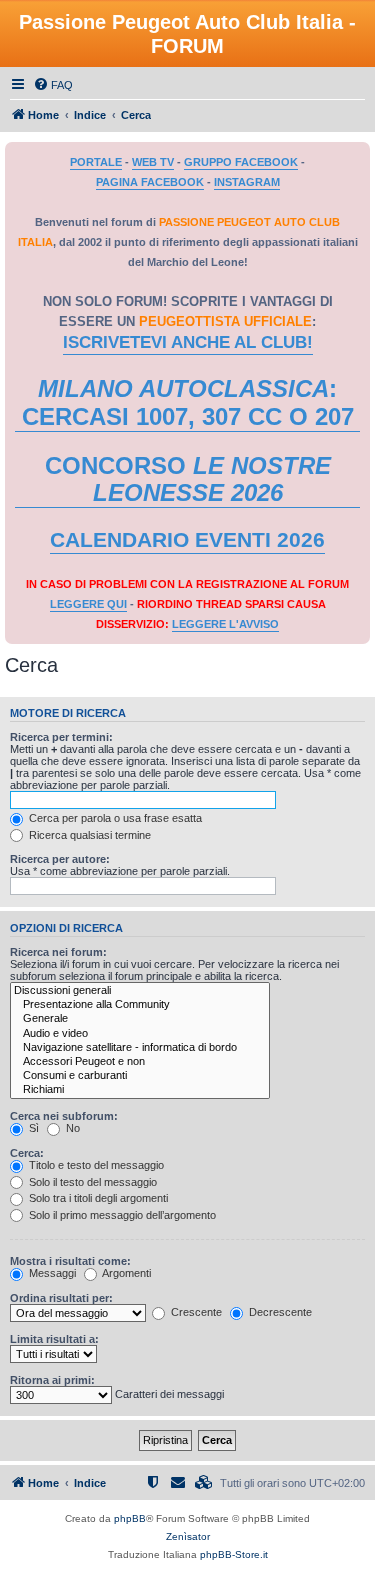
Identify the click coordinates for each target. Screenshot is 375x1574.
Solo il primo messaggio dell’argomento (121, 1215)
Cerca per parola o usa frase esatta (114, 818)
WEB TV (153, 162)
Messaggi (51, 1273)
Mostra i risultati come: (70, 1261)
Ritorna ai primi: (52, 1380)
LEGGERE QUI (88, 604)
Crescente (195, 1312)
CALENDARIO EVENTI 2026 (187, 540)
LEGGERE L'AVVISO (225, 624)
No (71, 1128)
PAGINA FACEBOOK (150, 182)
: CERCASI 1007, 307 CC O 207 (188, 402)
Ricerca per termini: (61, 737)
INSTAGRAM (247, 182)
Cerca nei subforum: (64, 1116)
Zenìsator (188, 1536)
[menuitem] (53, 85)
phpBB (130, 1518)
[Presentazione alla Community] (140, 1005)
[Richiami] (140, 1090)
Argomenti (125, 1273)
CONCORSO (188, 479)
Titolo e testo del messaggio (95, 1165)
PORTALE (96, 162)
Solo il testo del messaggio (91, 1182)
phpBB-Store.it (234, 1554)
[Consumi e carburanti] (140, 1076)
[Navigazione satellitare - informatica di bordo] (140, 1048)
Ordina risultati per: (61, 1298)
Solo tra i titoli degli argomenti (97, 1198)
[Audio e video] (140, 1034)
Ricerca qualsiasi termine (88, 835)
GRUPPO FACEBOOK (241, 162)
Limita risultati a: (54, 1339)
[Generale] (140, 1019)
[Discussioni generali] (140, 991)
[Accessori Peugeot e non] (140, 1062)
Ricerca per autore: (60, 859)
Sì (32, 1128)
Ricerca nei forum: (58, 952)
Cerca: (27, 1153)
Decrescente (279, 1312)
